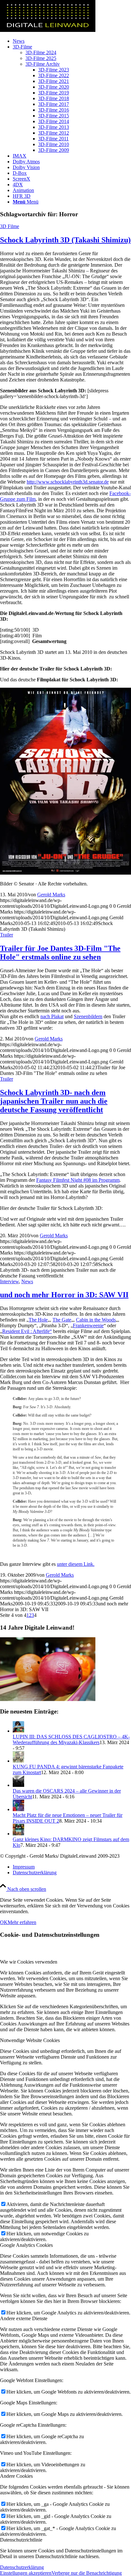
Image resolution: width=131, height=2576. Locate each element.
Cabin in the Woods (96, 1320)
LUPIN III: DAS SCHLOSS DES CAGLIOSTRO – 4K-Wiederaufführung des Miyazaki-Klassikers (71, 1740)
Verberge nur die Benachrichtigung (87, 2573)
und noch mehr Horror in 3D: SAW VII (64, 1295)
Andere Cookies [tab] (16, 2476)
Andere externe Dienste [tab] (24, 2318)
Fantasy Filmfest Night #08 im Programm (78, 1180)
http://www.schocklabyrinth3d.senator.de (68, 482)
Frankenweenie (88, 1325)
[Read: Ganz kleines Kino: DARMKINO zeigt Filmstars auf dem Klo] (18, 1834)
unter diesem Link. (76, 1564)
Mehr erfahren (22, 1922)
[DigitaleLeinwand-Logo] (48, 30)
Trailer (7, 935)
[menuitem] (72, 41)
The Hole (38, 1320)
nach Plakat (52, 1016)
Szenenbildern (88, 1016)
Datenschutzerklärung (22, 2567)
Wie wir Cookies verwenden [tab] (29, 1962)
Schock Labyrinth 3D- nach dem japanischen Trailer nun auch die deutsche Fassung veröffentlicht (54, 1101)
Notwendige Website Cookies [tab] (30, 2040)
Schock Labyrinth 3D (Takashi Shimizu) (65, 240)
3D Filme (10, 226)
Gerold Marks (51, 895)
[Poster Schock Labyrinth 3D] (65, 873)
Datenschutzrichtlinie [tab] (21, 2540)
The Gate (62, 1320)
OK (4, 1922)
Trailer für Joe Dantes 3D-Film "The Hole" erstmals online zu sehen (60, 953)
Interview (9, 1281)
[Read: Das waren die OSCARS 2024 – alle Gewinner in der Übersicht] (18, 1785)
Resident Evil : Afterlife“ (27, 1331)
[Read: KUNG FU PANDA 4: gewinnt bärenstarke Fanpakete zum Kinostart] (18, 1761)
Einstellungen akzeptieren (26, 2573)
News (27, 1281)
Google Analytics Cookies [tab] (26, 2245)
